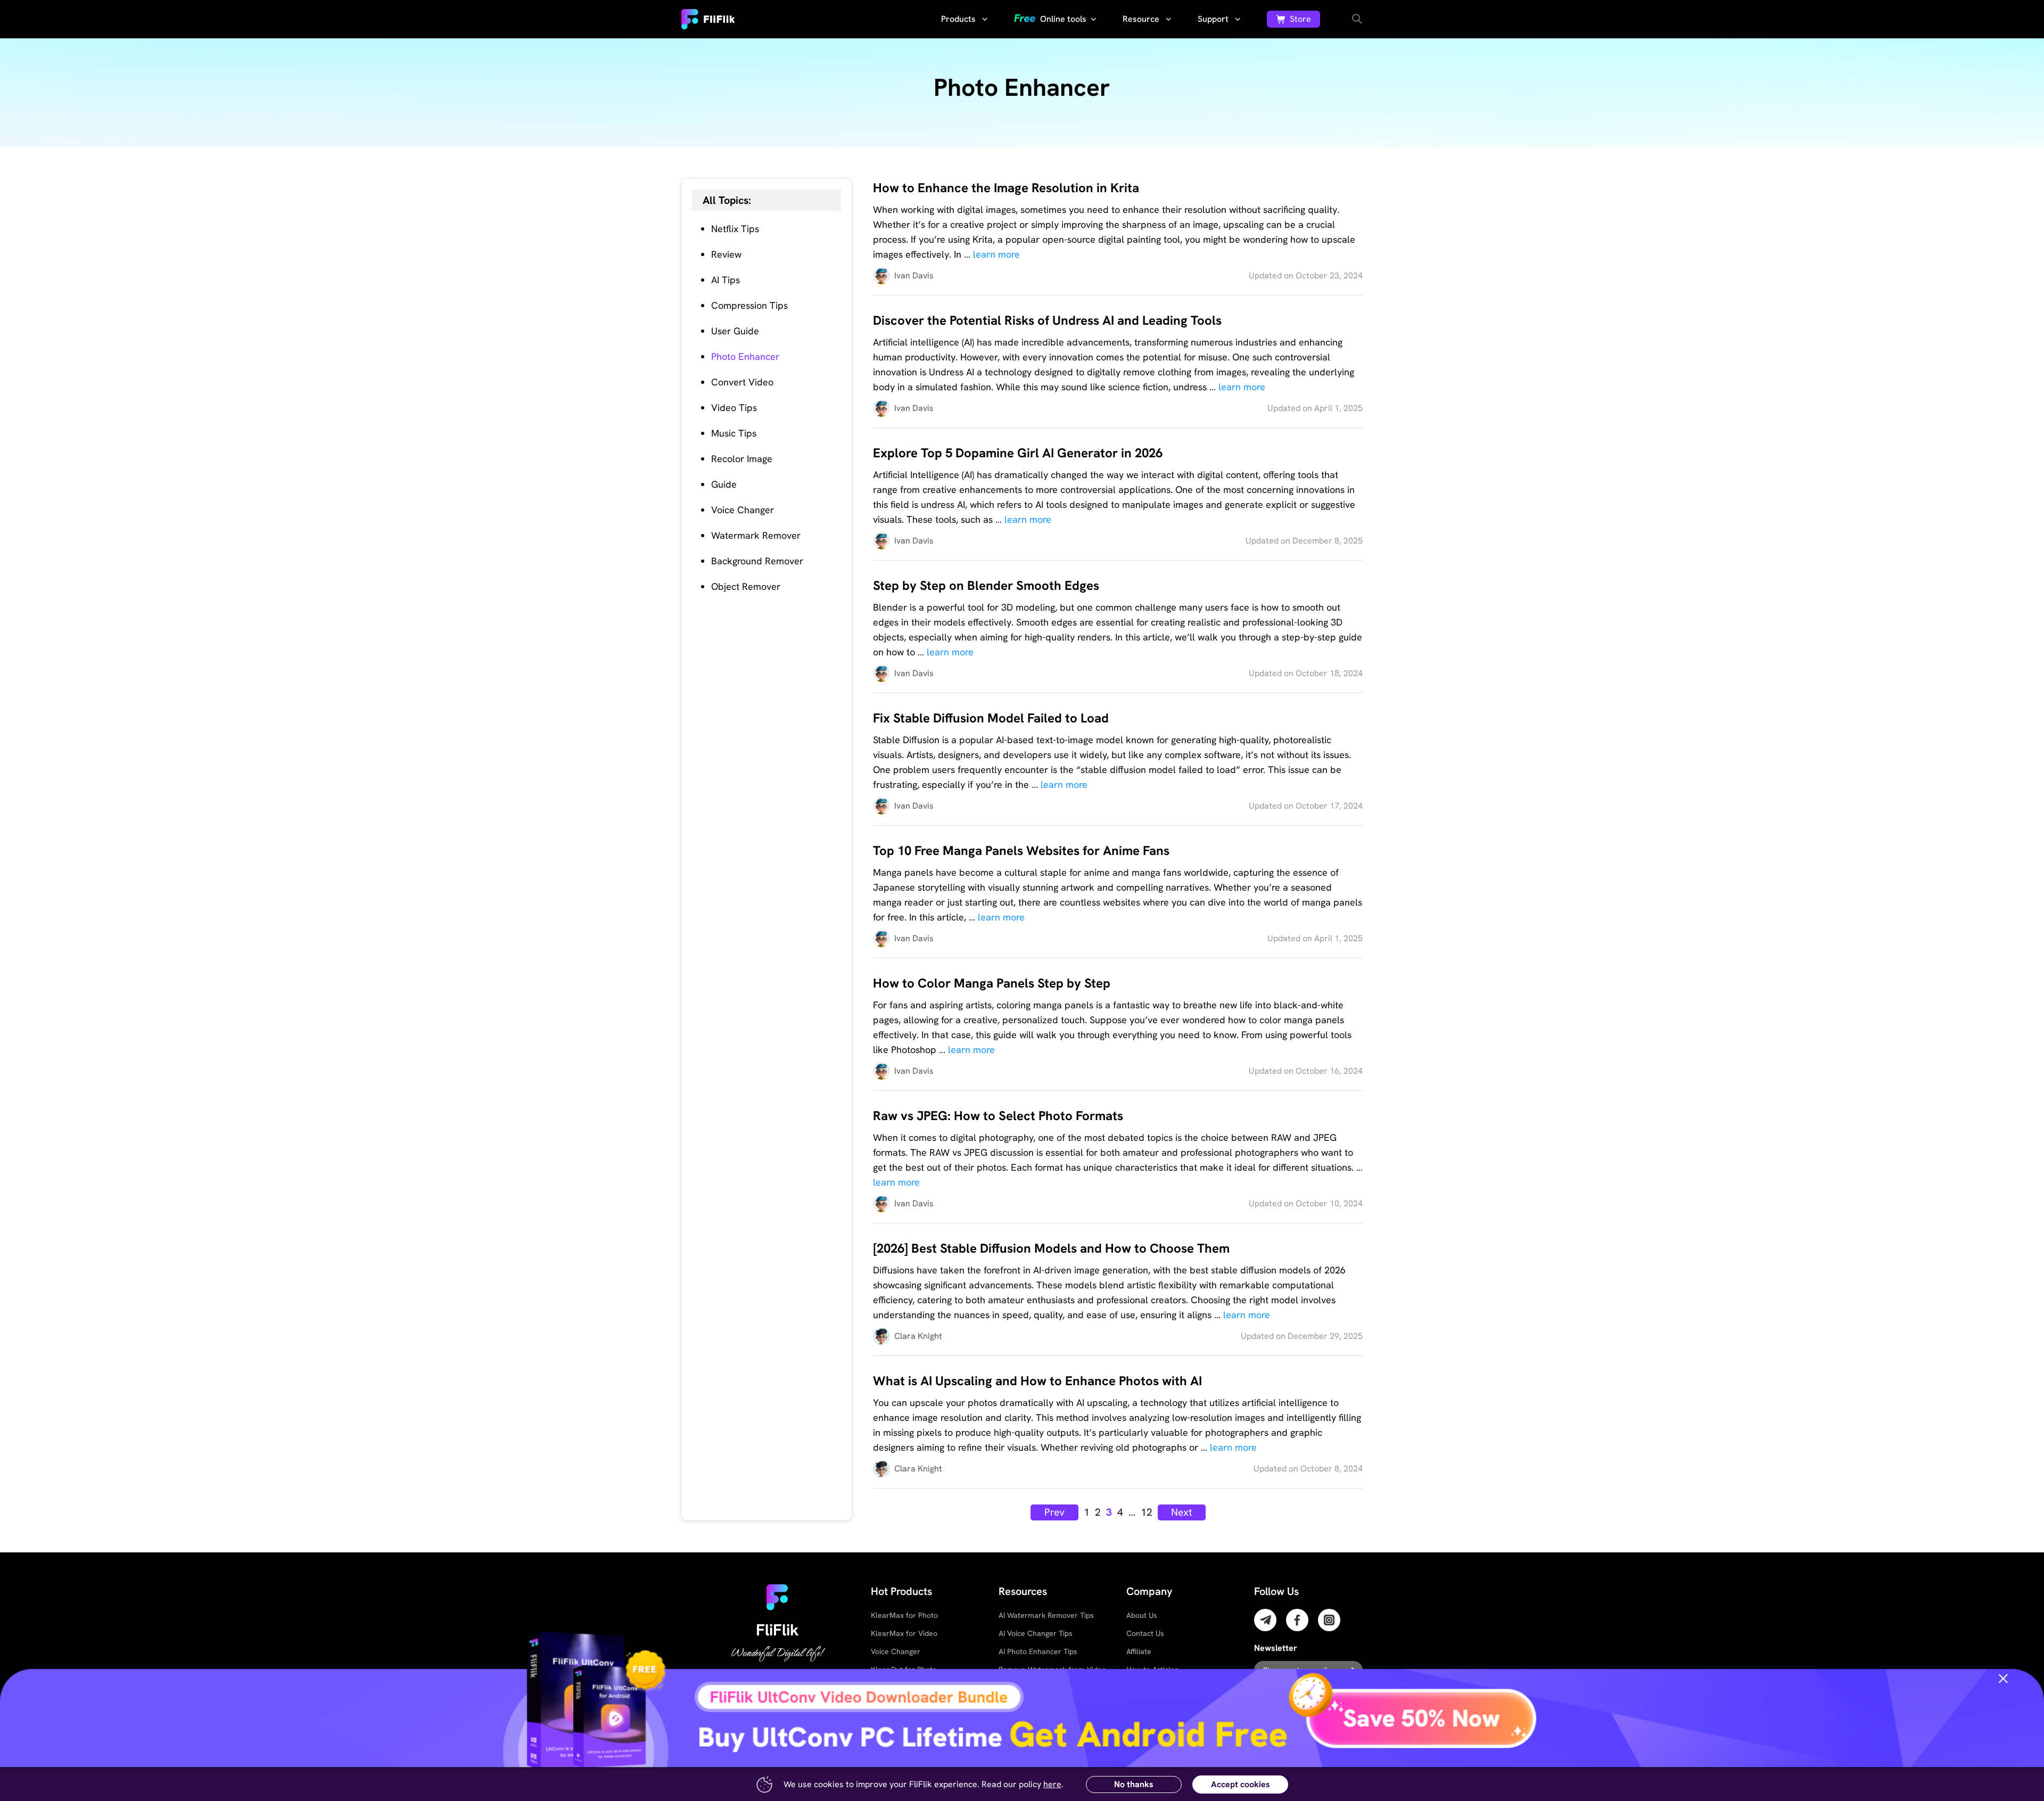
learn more (996, 254)
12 (1147, 1512)
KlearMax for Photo (904, 1615)
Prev (1054, 1512)
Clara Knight (918, 1336)
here (1052, 1784)
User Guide (735, 331)
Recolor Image (742, 459)
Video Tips (734, 408)
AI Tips (726, 280)
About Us (1142, 1615)
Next (1182, 1512)
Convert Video (742, 382)
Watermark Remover (756, 535)
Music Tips (734, 433)
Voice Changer (743, 510)
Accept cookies (1241, 1784)
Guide (724, 484)
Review (726, 254)
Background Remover (757, 561)
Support (1214, 19)
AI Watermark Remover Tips (1046, 1615)
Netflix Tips (735, 229)
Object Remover (746, 586)
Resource (1142, 19)
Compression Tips (749, 305)
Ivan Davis (914, 276)
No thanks (1134, 1784)
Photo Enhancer (745, 356)
